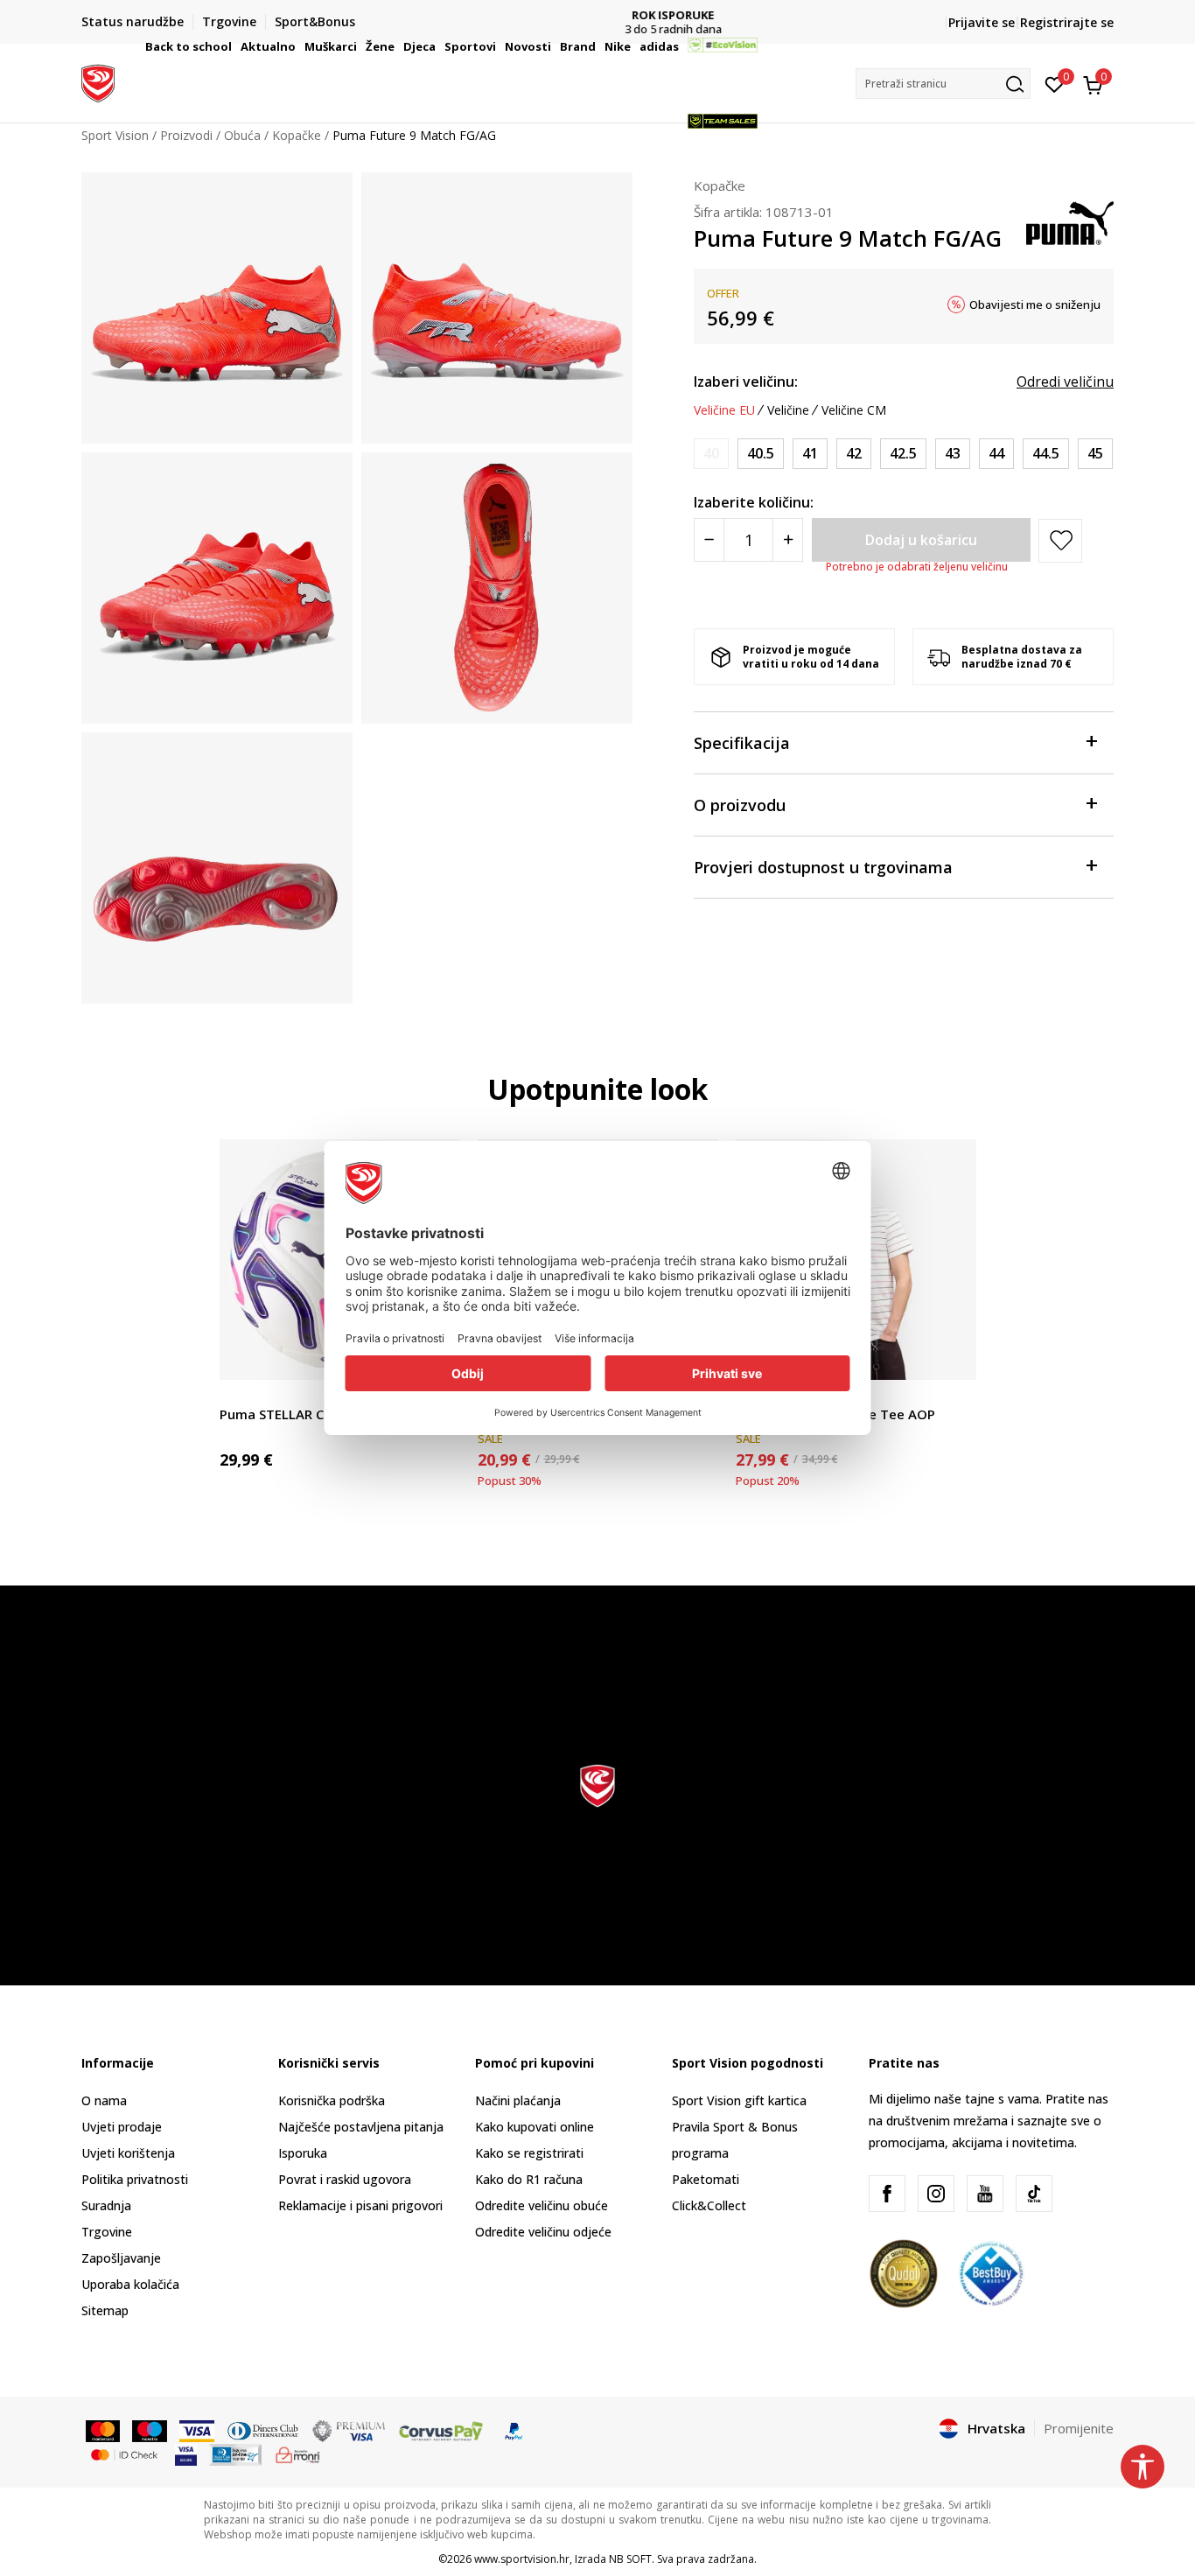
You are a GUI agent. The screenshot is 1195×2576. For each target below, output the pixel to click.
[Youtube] (985, 2194)
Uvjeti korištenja (128, 2153)
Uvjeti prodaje (122, 2127)
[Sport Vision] (98, 81)
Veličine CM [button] (854, 410)
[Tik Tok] (1034, 2194)
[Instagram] (936, 2194)
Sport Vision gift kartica (739, 2100)
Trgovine (107, 2232)
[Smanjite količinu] (709, 540)
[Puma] (1070, 221)
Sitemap (105, 2310)
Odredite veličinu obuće (542, 2205)
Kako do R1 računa (529, 2179)
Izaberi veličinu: (746, 381)
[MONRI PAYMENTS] (298, 2453)
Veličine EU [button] (724, 410)
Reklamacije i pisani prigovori (360, 2205)
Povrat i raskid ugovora (345, 2179)
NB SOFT (630, 2559)
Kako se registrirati (529, 2153)
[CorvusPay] (441, 2430)
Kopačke (720, 185)
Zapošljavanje (121, 2258)
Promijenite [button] (1079, 2428)
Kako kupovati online (535, 2127)
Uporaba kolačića (130, 2284)
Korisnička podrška (332, 2100)
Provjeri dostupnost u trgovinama (823, 867)
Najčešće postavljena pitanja (361, 2127)
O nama (104, 2100)
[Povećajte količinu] (788, 540)
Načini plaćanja (518, 2100)
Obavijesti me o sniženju (1035, 304)
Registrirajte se (1067, 22)
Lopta (236, 1394)
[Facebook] (887, 2194)
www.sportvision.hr (522, 2559)
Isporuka (303, 2153)
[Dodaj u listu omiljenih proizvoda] (952, 1356)
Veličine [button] (788, 410)
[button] (234, 46)
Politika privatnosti (135, 2179)
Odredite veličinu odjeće (543, 2232)
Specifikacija (742, 743)
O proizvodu (740, 805)
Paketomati (706, 2179)
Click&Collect (709, 2205)
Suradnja (106, 2205)
